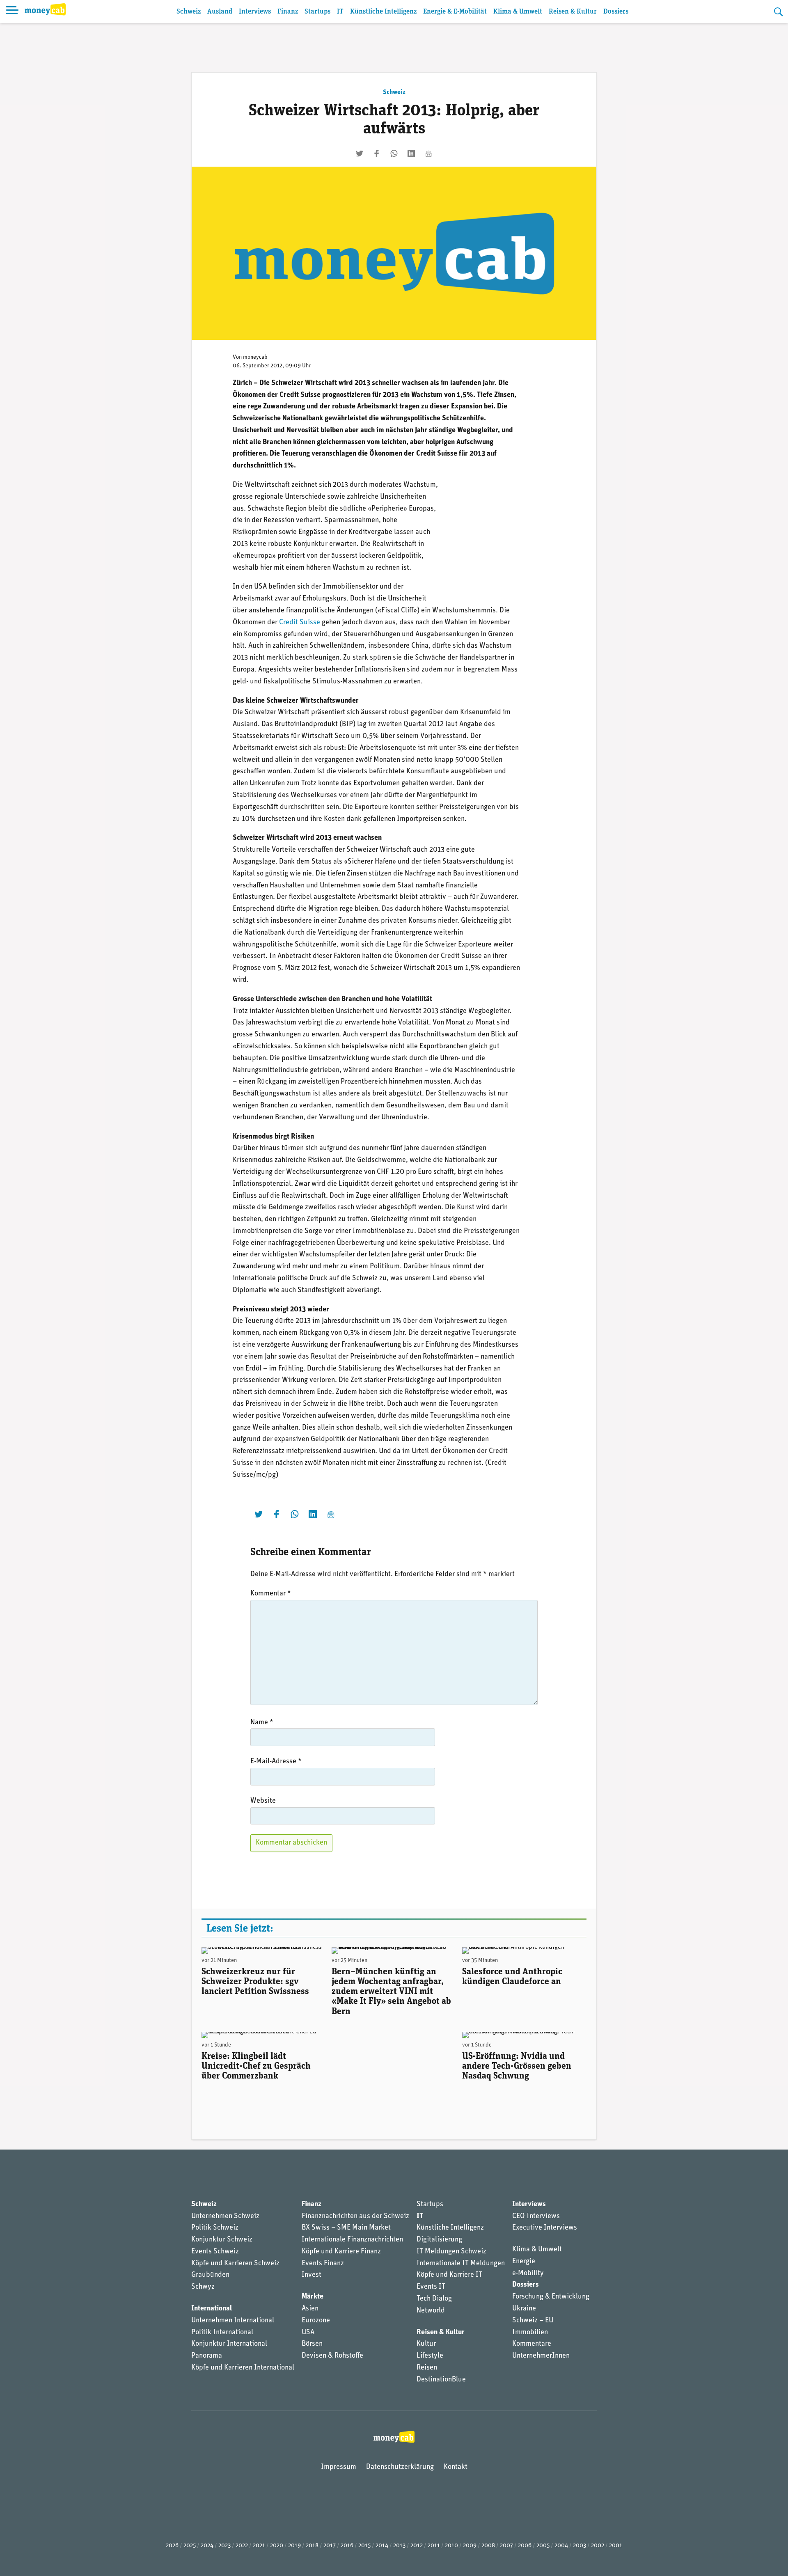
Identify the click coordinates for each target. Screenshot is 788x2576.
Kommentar (271, 1594)
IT (340, 12)
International (212, 2309)
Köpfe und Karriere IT (449, 2275)
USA (308, 2333)
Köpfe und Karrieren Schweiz (235, 2264)
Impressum (339, 2467)
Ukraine (524, 2309)
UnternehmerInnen (541, 2356)
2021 (259, 2546)
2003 (580, 2546)
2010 (451, 2546)
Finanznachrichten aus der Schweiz (355, 2216)
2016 (347, 2546)
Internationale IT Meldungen (461, 2264)
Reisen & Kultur (573, 12)
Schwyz (203, 2287)
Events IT (431, 2287)
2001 (616, 2546)
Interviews (255, 12)
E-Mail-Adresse (276, 1762)
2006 (525, 2546)
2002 (598, 2546)
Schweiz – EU (533, 2321)
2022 (242, 2546)
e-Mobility (528, 2273)
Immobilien (530, 2333)
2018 (312, 2546)
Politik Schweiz (215, 2228)
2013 (399, 2546)
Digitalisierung (439, 2240)
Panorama (207, 2356)
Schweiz (189, 12)
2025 (190, 2546)
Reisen (427, 2368)
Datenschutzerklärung (400, 2467)
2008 (488, 2546)
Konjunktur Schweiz (222, 2240)
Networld (431, 2311)
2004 (561, 2546)
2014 (382, 2546)
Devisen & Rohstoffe (332, 2356)
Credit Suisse (300, 623)
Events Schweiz (215, 2252)
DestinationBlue (441, 2380)
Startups (317, 12)
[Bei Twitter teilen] (360, 154)
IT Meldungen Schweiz (451, 2252)
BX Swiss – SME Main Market (346, 2228)
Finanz (288, 12)
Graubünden (210, 2275)
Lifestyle (430, 2356)
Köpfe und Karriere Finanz (341, 2252)
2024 (207, 2546)
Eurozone (316, 2321)
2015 (364, 2546)
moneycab (255, 357)
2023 (224, 2546)
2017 (330, 2546)
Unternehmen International (233, 2321)
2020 (277, 2546)
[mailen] (428, 154)
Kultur (426, 2344)
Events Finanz (323, 2264)
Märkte (313, 2297)
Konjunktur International (229, 2344)
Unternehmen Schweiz (225, 2216)
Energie (524, 2262)
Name (262, 1723)
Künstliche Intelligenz (383, 12)
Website (263, 1801)
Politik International (222, 2333)
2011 (434, 2546)
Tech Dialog (434, 2299)
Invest (312, 2275)
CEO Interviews (536, 2216)
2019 (294, 2546)
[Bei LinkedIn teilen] (411, 154)
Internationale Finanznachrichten (352, 2240)
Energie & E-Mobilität (455, 12)
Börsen (312, 2344)
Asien (310, 2309)
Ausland (220, 12)
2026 (172, 2546)
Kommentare (532, 2344)
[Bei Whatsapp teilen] (394, 154)
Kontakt (456, 2467)
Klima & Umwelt (518, 12)
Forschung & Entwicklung (551, 2297)
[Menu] (12, 11)
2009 (470, 2546)
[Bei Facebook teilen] (377, 154)
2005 (543, 2546)
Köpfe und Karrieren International (243, 2368)
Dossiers (616, 12)
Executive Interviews (545, 2228)
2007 (506, 2546)
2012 (417, 2546)
